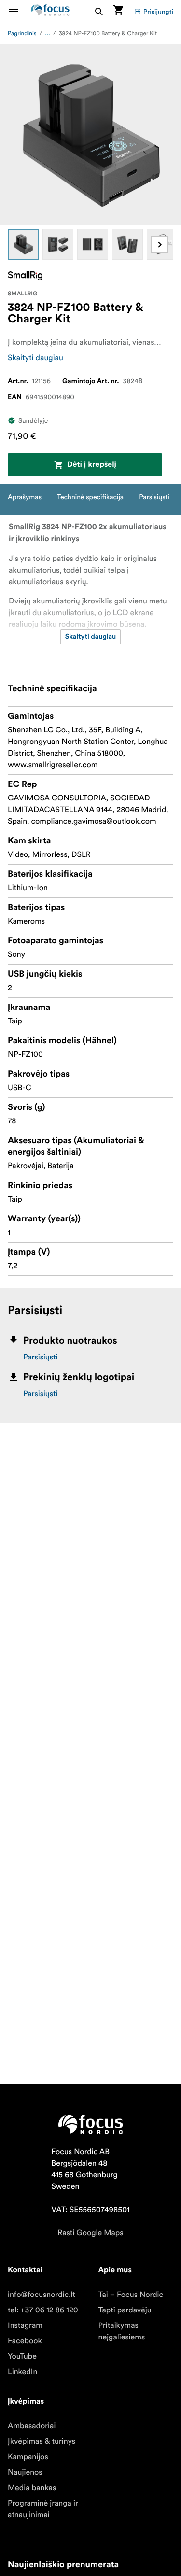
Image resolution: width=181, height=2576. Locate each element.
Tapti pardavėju (125, 2310)
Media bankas (32, 2488)
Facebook (25, 2341)
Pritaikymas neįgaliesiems (122, 2331)
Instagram (25, 2325)
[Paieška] (99, 11)
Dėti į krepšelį (92, 465)
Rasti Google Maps (90, 2233)
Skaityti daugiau (35, 358)
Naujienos (25, 2472)
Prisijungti (158, 12)
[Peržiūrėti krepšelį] (118, 11)
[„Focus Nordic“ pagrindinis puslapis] (50, 11)
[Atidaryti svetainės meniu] (19, 11)
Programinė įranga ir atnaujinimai (43, 2509)
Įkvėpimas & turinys (42, 2441)
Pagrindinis (22, 34)
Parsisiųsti (41, 1357)
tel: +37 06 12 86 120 (43, 2310)
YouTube (22, 2356)
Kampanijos (28, 2457)
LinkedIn (22, 2372)
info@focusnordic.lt (42, 2295)
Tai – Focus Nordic (131, 2295)
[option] (23, 244)
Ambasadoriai (32, 2426)
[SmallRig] (25, 276)
